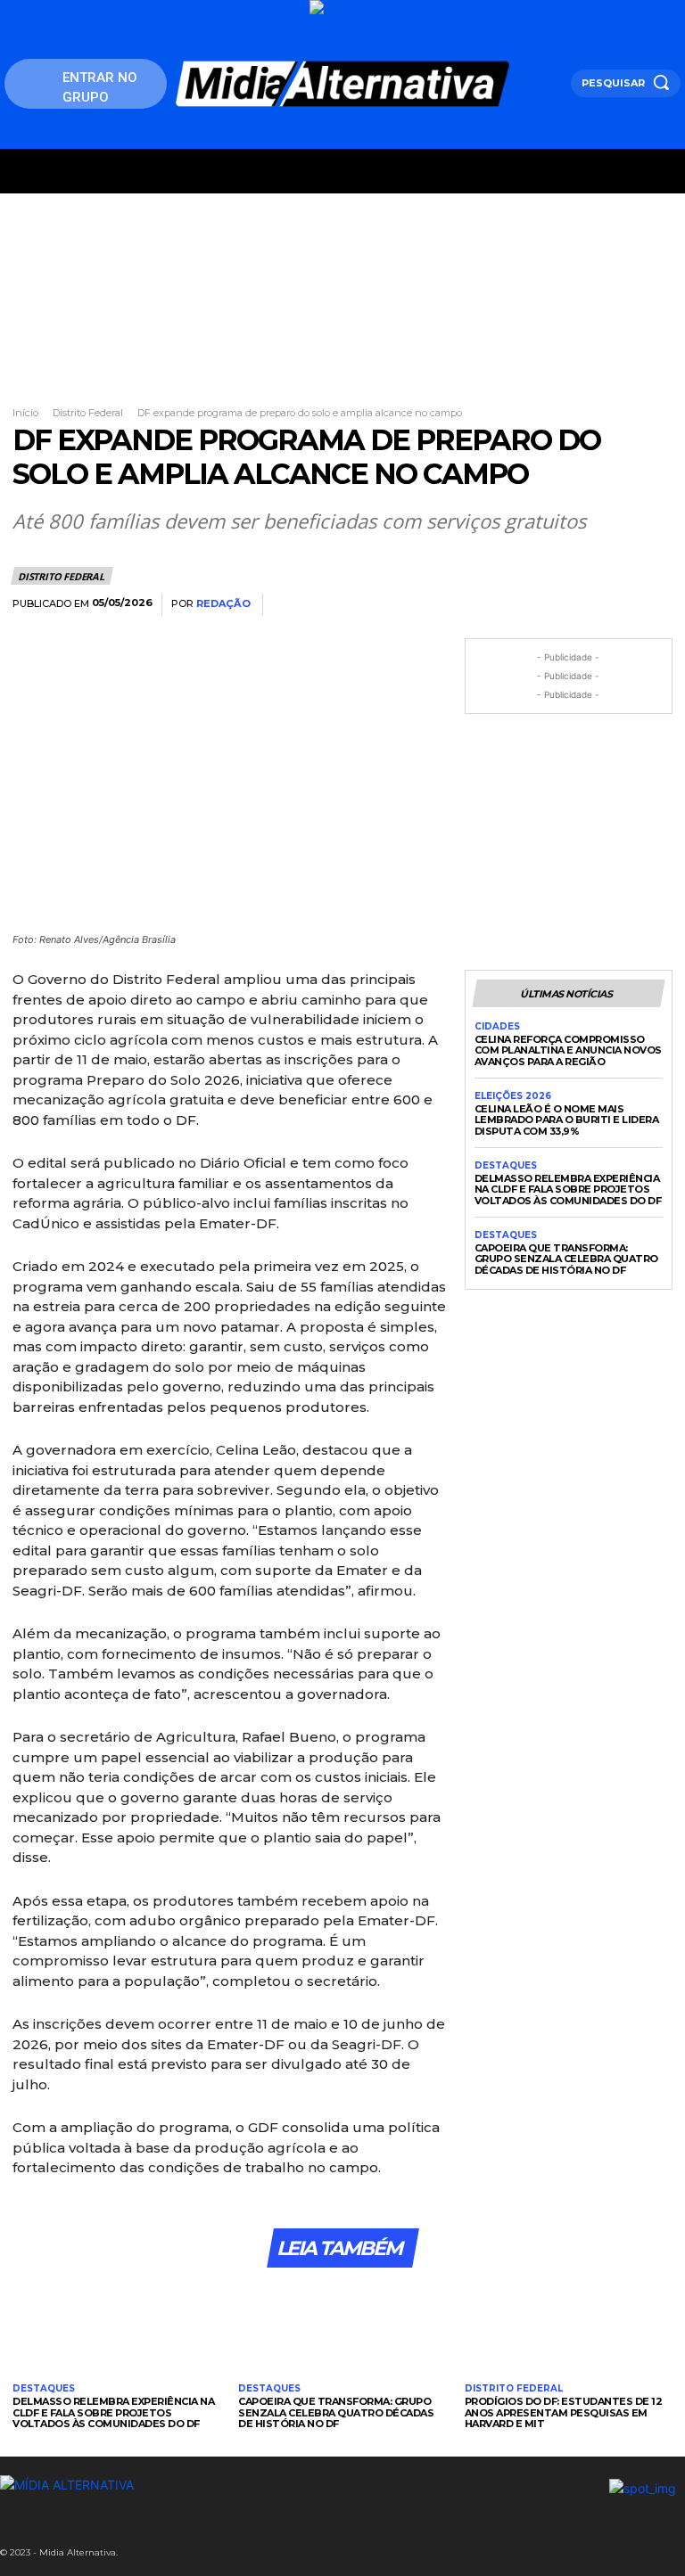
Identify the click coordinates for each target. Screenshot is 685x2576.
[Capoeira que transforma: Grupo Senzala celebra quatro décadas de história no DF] (342, 2328)
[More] (654, 605)
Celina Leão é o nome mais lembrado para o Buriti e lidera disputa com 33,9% (567, 1120)
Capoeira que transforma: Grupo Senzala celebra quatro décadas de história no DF (566, 1259)
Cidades (497, 1027)
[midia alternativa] (342, 84)
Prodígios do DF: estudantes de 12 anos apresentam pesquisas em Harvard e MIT (564, 2412)
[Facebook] (489, 605)
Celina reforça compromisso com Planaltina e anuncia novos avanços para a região (568, 1050)
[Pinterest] (571, 605)
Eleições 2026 (513, 1096)
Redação (223, 604)
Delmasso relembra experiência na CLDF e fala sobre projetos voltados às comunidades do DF (568, 1190)
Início (25, 413)
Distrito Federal (88, 413)
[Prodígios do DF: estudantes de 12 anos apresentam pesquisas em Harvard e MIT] (569, 2328)
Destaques (506, 1166)
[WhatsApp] (612, 605)
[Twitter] (530, 605)
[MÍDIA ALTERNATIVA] (224, 2485)
